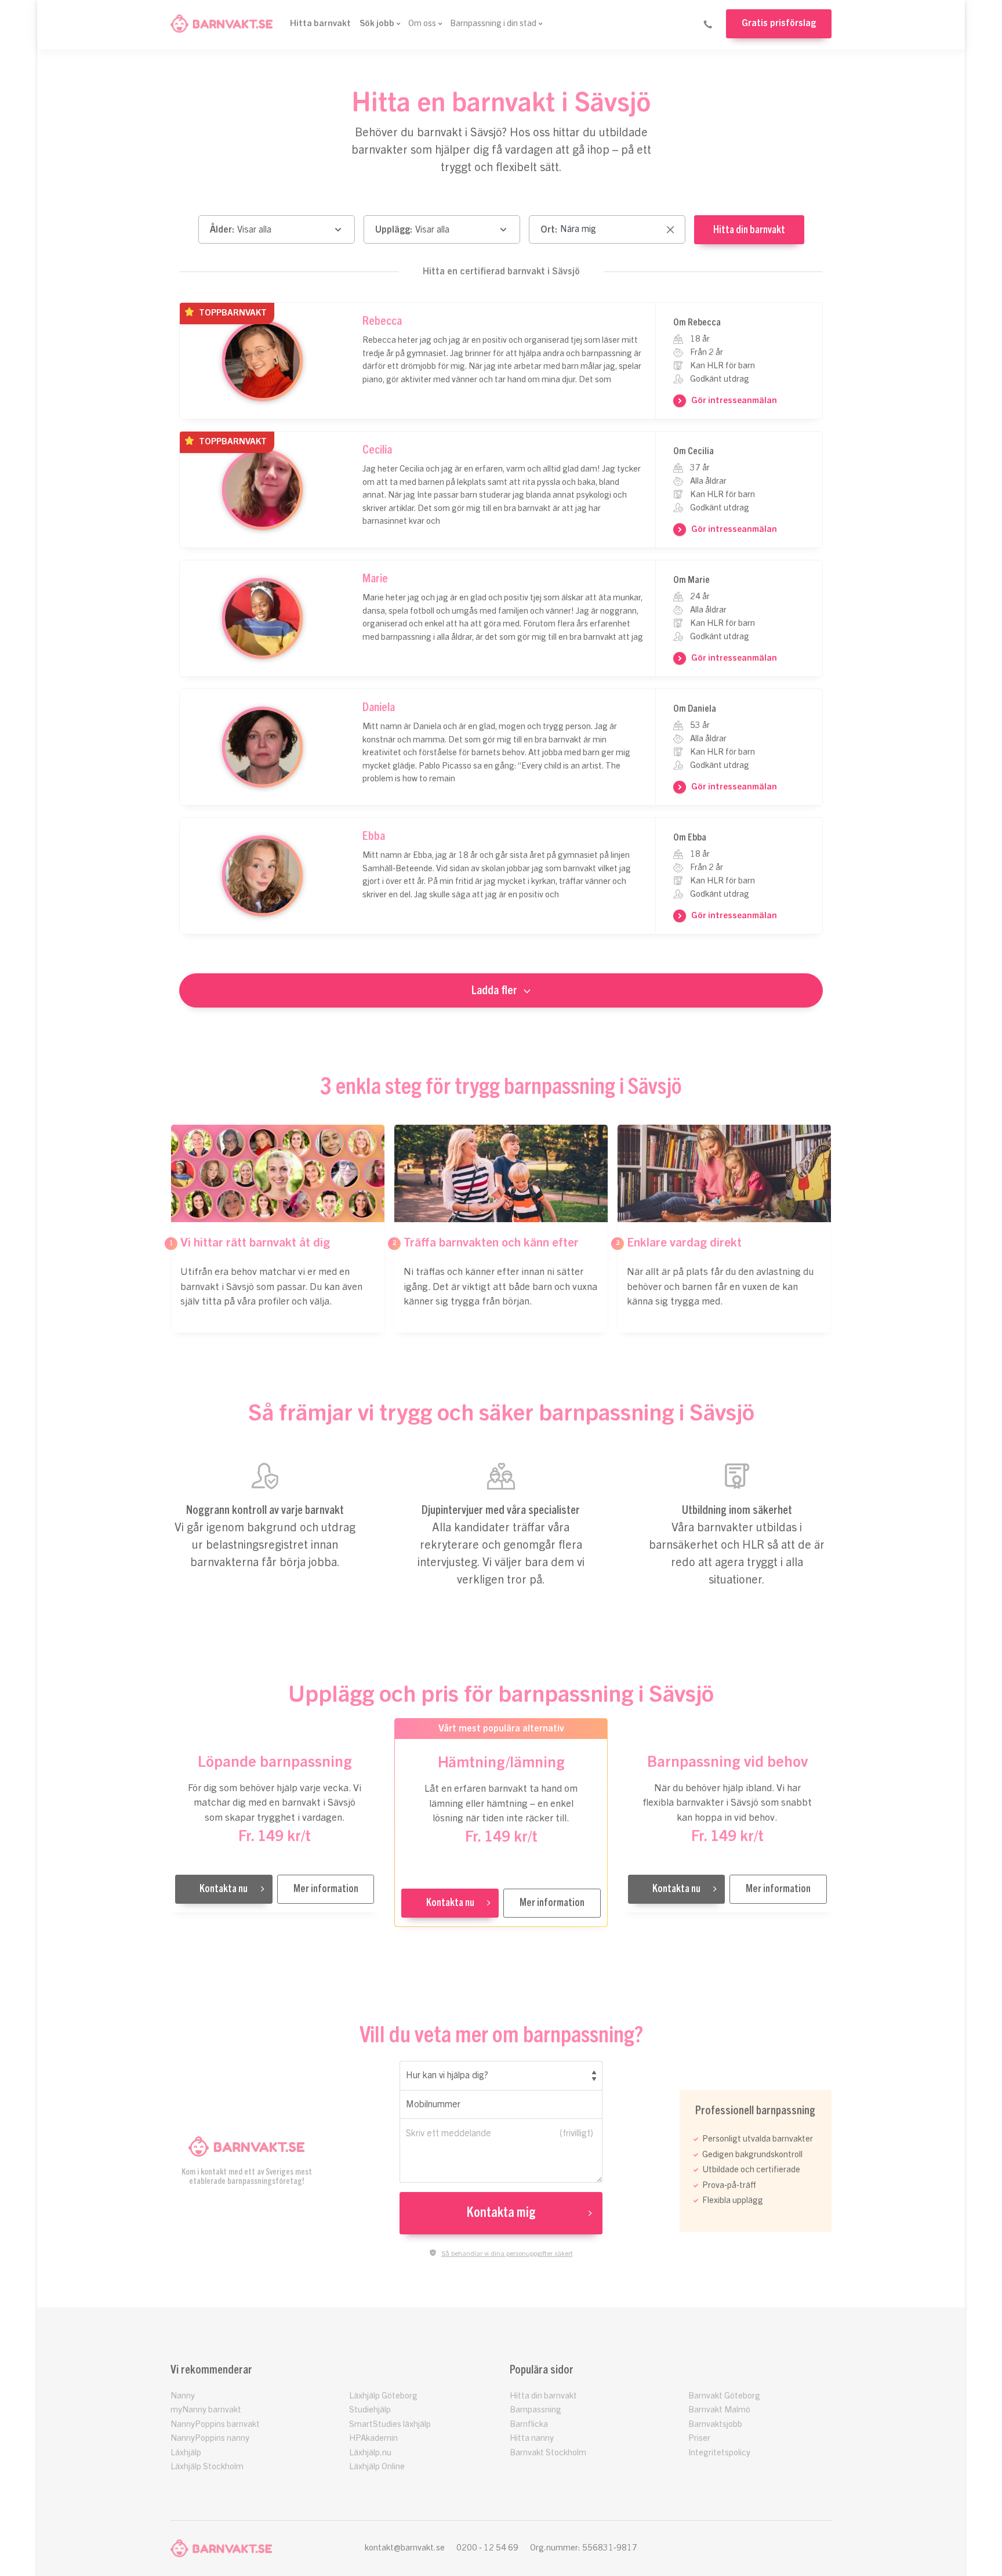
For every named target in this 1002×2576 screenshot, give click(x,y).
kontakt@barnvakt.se (405, 2548)
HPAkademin (373, 2438)
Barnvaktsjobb (715, 2424)
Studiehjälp (370, 2410)
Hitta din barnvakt (749, 230)
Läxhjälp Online (377, 2467)
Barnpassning (536, 2410)
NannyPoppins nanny (210, 2438)
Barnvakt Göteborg (724, 2396)
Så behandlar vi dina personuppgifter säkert (507, 2253)
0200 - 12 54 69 (487, 2548)
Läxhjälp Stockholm (207, 2467)
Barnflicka (529, 2424)
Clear (670, 231)
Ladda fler (494, 990)
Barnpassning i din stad (493, 23)
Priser (699, 2438)
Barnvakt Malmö (719, 2410)
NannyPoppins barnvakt (215, 2424)
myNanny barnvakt (206, 2410)
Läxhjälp (186, 2453)
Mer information (326, 1889)
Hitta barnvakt (320, 23)
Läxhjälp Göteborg (383, 2396)
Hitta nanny (532, 2438)
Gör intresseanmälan (734, 401)
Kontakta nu (224, 1889)
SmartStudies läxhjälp (390, 2424)
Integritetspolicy (719, 2453)
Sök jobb (377, 23)
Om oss (422, 23)
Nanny (183, 2396)
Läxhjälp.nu (370, 2453)
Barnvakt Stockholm (548, 2453)
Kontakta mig (501, 2213)
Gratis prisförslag (779, 23)
